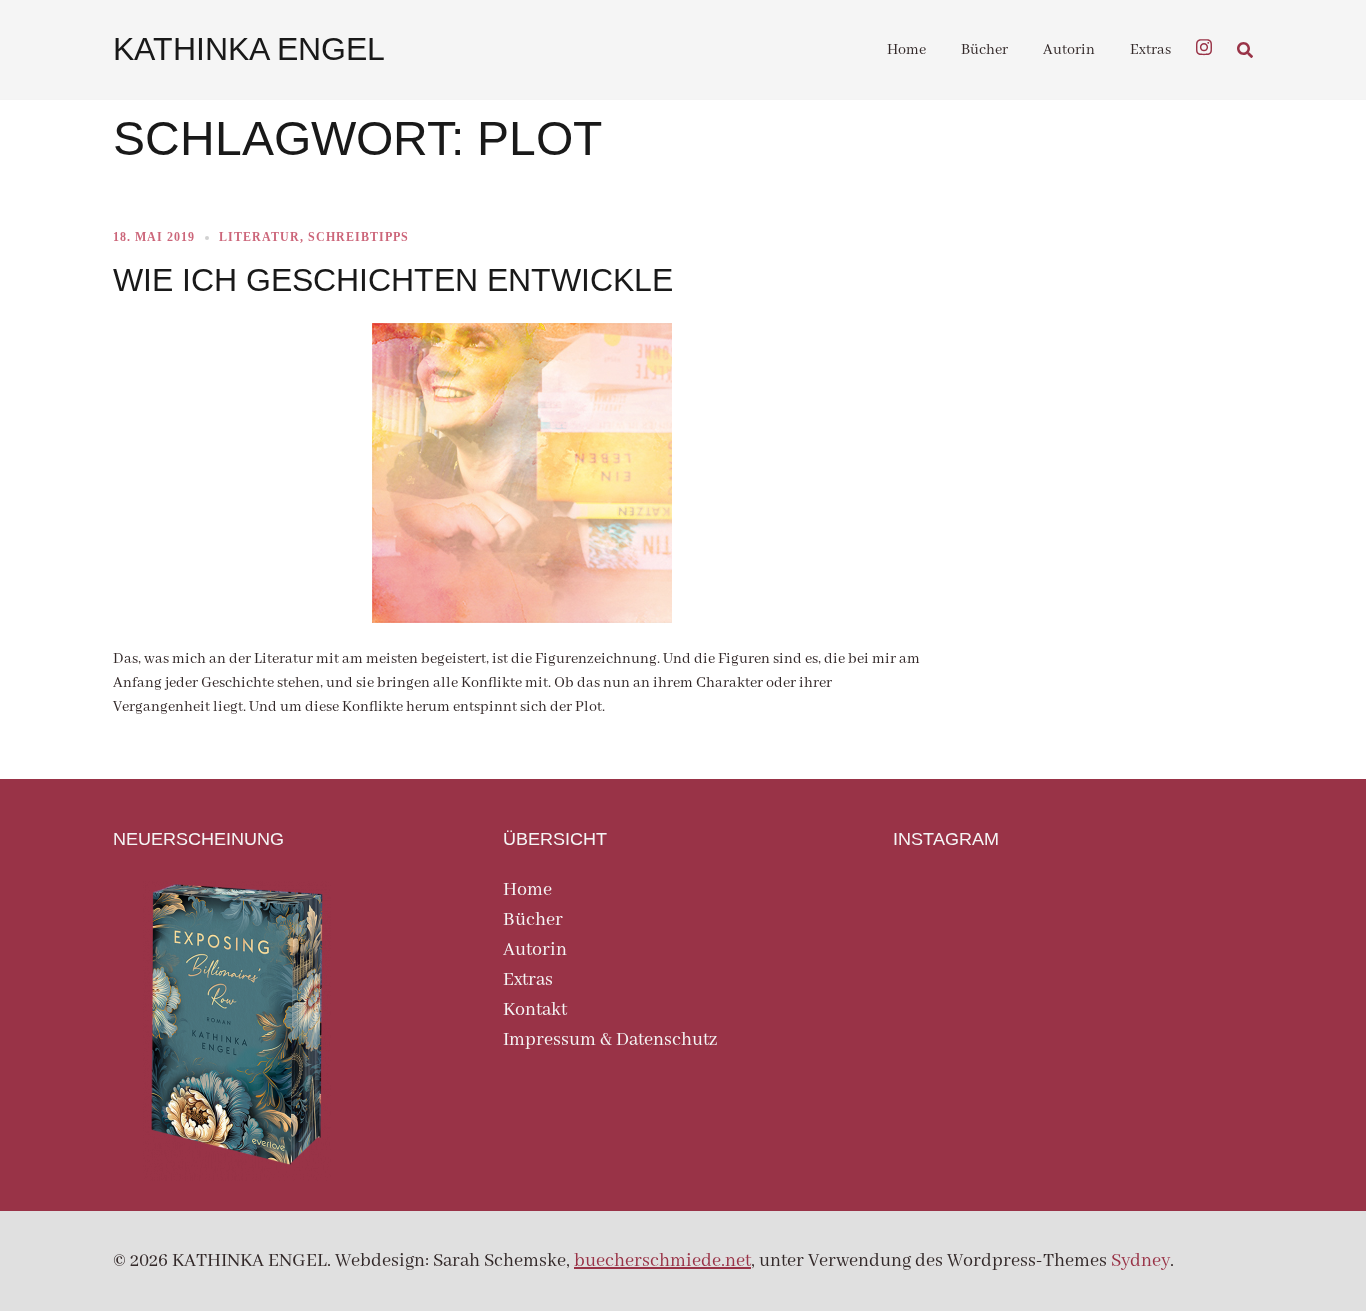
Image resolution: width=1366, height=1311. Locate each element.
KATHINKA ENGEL (249, 49)
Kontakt (535, 1010)
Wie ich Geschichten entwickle (393, 280)
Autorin (1069, 50)
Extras (1150, 50)
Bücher (984, 50)
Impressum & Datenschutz (610, 1040)
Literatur (259, 237)
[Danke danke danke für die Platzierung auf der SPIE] (949, 991)
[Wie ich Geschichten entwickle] (522, 472)
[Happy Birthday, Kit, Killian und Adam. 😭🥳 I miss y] (1196, 991)
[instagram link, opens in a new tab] (1204, 45)
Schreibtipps (358, 237)
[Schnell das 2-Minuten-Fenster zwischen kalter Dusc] (1072, 991)
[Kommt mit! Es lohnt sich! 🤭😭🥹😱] (1196, 918)
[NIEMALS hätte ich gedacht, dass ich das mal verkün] (949, 918)
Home (906, 50)
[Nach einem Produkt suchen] (1245, 50)
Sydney (1140, 1261)
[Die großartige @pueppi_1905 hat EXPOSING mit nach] (1072, 918)
